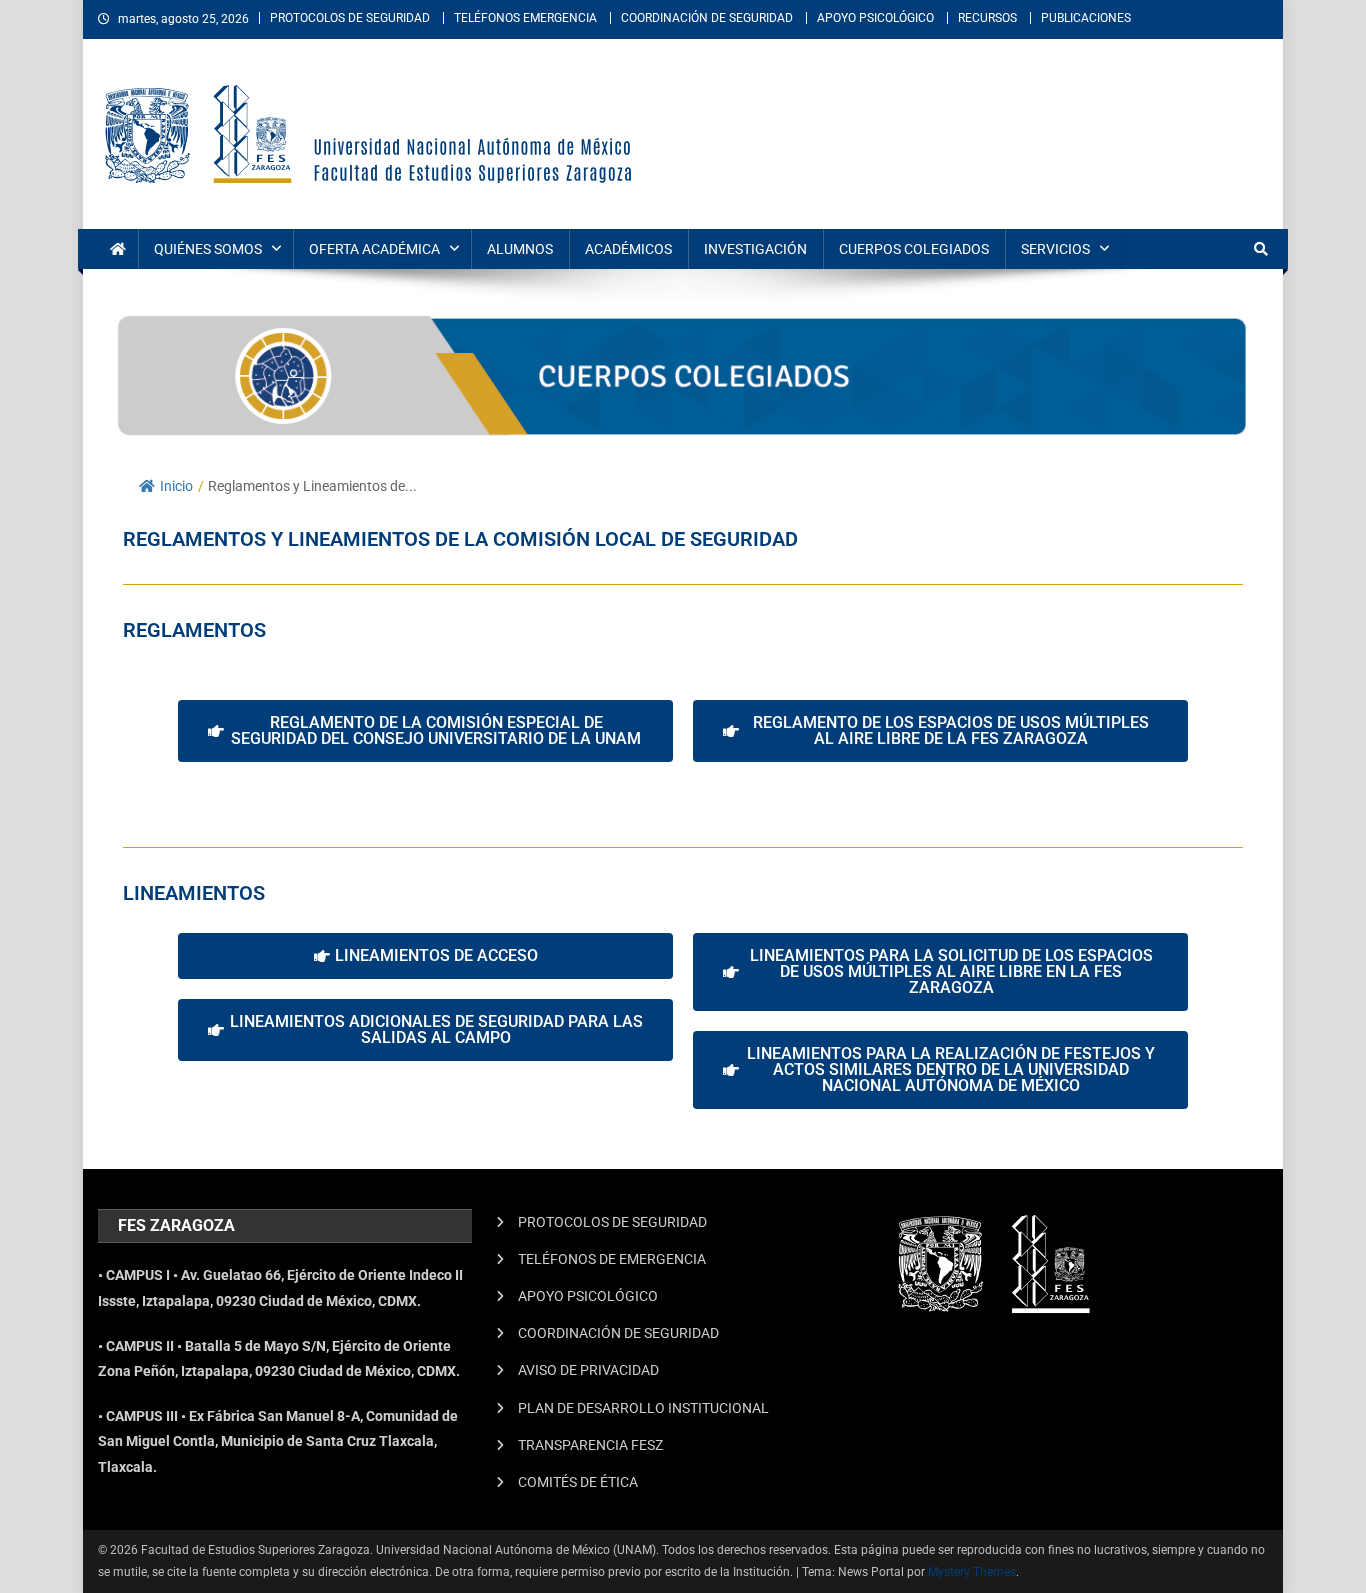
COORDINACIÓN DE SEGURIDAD (707, 18)
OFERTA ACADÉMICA (374, 249)
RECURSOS (987, 18)
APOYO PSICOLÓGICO (875, 18)
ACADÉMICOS (628, 249)
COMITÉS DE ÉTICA (578, 1482)
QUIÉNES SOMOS (208, 249)
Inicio (176, 486)
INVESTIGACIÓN (755, 249)
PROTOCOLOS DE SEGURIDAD (350, 18)
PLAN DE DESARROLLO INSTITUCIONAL (643, 1408)
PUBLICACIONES (1086, 18)
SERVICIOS (1055, 249)
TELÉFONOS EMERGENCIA (525, 18)
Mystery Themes (972, 1572)
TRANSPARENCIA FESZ (590, 1445)
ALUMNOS (520, 249)
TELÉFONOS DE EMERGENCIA (612, 1259)
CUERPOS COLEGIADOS (914, 249)
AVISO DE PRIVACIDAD (588, 1370)
